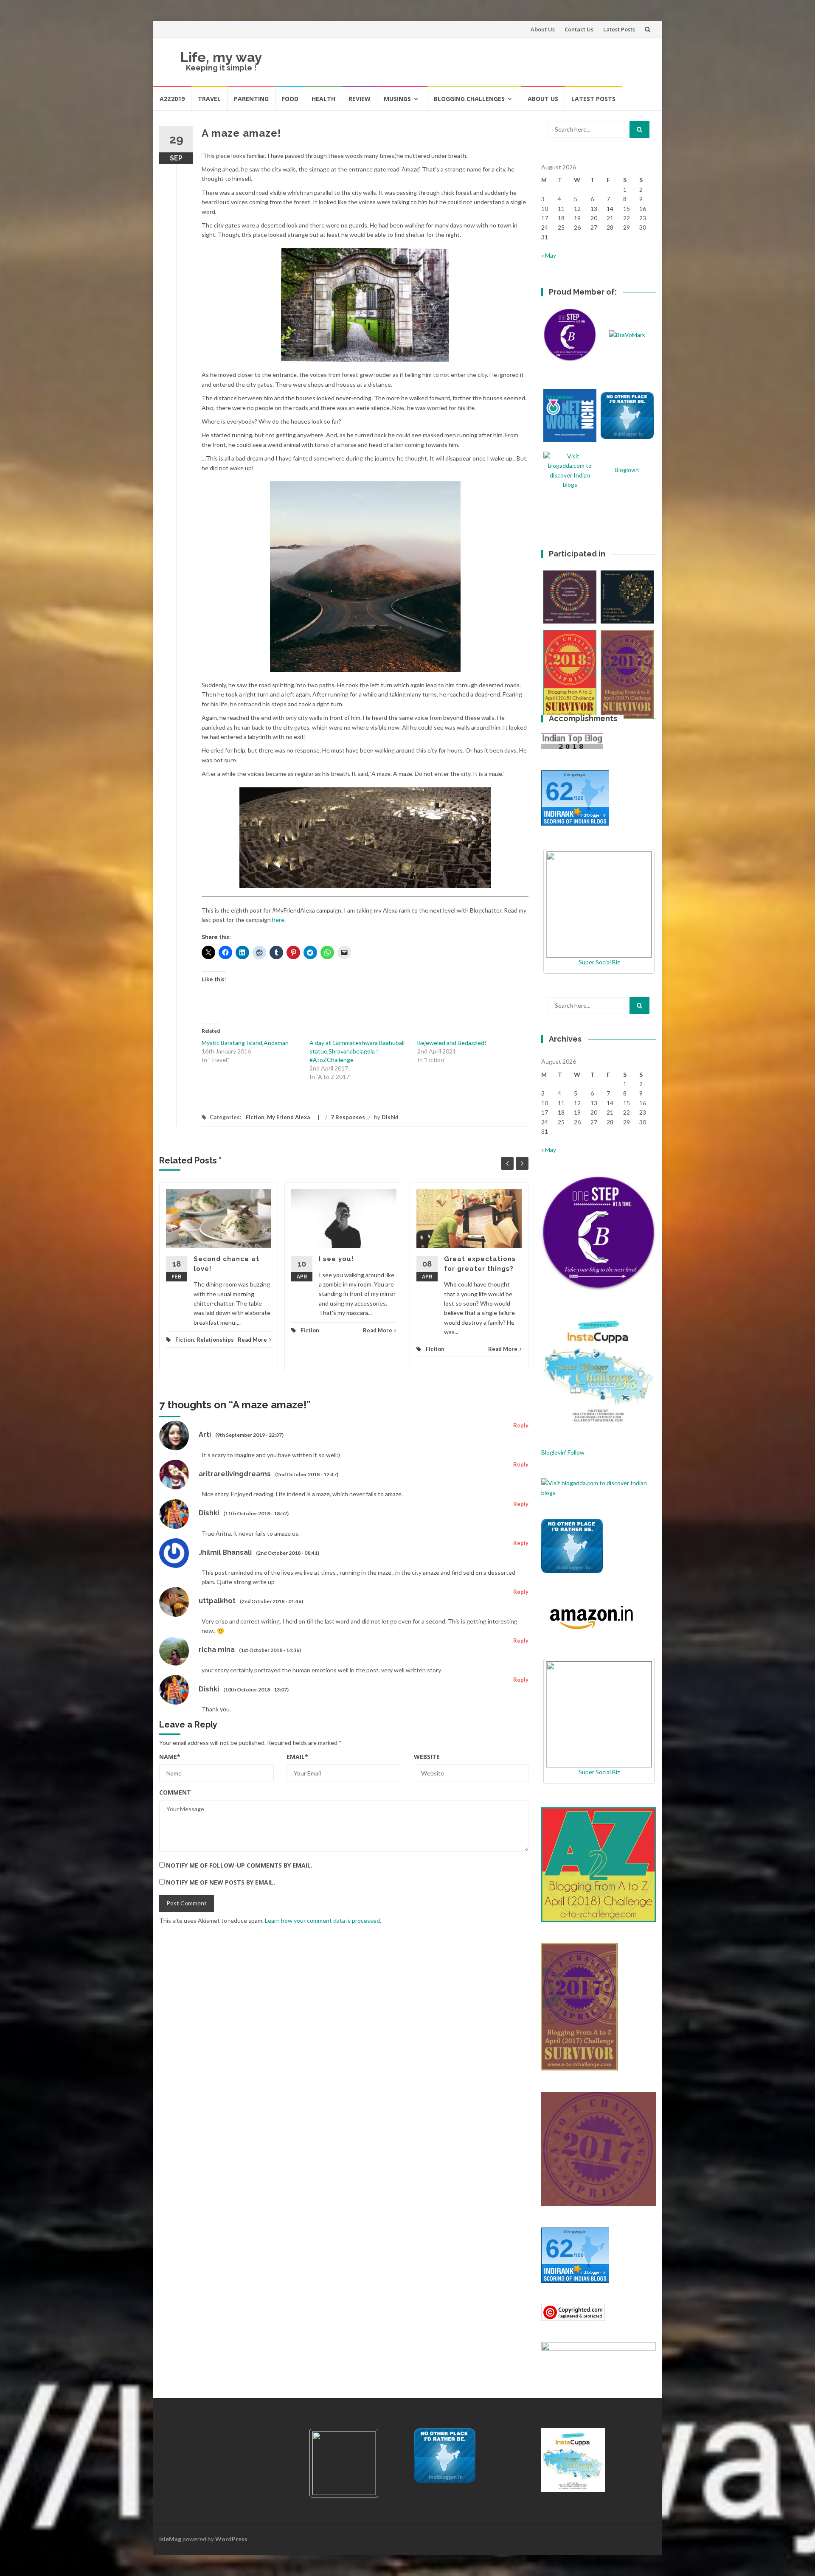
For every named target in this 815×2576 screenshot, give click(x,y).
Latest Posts (619, 29)
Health (323, 99)
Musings (397, 99)
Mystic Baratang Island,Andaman (245, 1043)
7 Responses (348, 1117)
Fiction (255, 1117)
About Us (543, 29)
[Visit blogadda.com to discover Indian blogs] (599, 1487)
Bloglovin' (627, 470)
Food (290, 99)
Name (170, 1757)
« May (549, 255)
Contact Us (579, 29)
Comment (175, 1792)
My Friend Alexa (288, 1117)
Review (360, 99)
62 (559, 791)
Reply (521, 1425)
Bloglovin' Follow (563, 1452)
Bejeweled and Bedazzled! (452, 1043)
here (278, 920)
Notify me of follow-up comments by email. (239, 1865)
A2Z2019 (172, 99)
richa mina (217, 1650)
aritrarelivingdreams (235, 1474)
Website (427, 1757)
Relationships (215, 1340)
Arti (205, 1434)
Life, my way (221, 57)
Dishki (390, 1117)
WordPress (231, 2539)
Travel (209, 99)
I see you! (336, 1259)
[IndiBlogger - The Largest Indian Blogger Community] (572, 1545)
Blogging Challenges (469, 99)
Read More (252, 1340)
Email (297, 1757)
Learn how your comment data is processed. (323, 1920)
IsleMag (170, 2539)
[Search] (639, 129)
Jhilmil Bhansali (225, 1552)
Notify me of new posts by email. (221, 1882)
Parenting (251, 99)
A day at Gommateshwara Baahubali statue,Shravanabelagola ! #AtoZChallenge (357, 1051)
